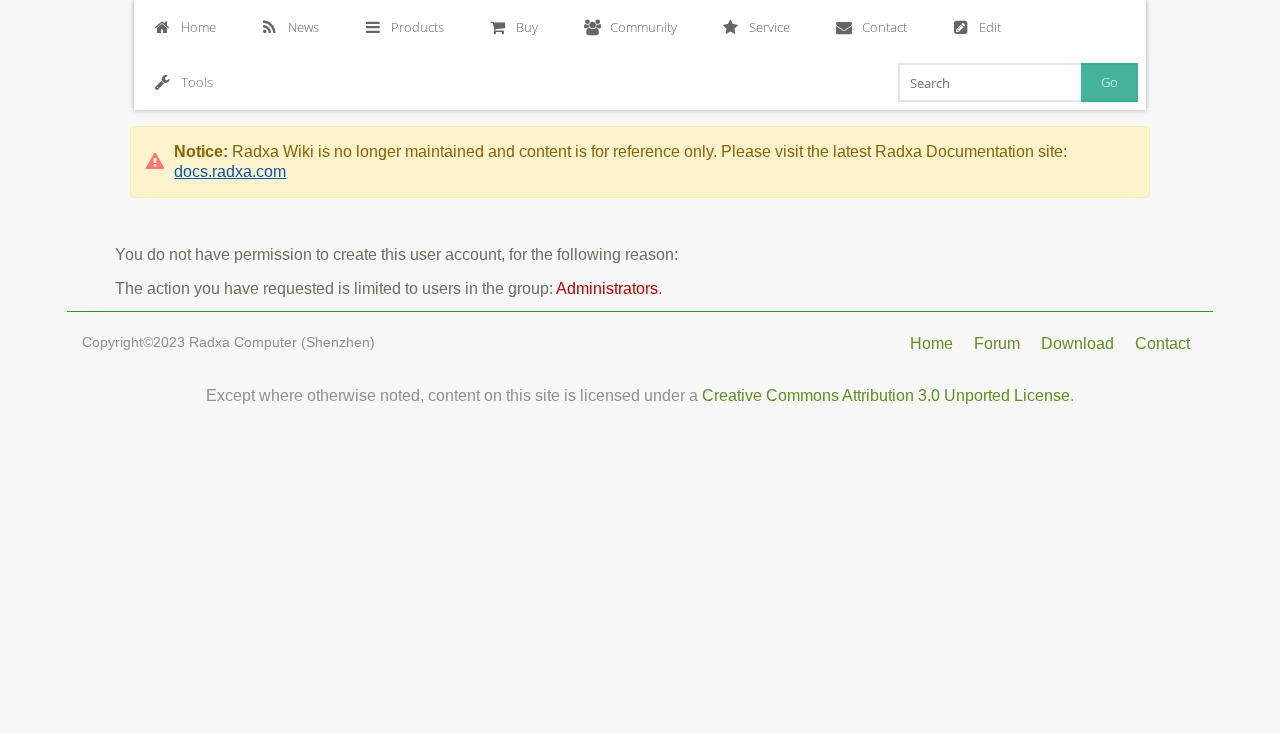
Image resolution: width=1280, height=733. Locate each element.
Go (1109, 82)
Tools (197, 82)
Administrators (607, 288)
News (303, 27)
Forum (997, 343)
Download (1077, 343)
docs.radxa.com (230, 171)
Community (643, 27)
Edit (990, 27)
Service (769, 27)
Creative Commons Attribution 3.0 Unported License (886, 395)
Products (417, 27)
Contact (884, 27)
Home (198, 27)
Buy (527, 27)
